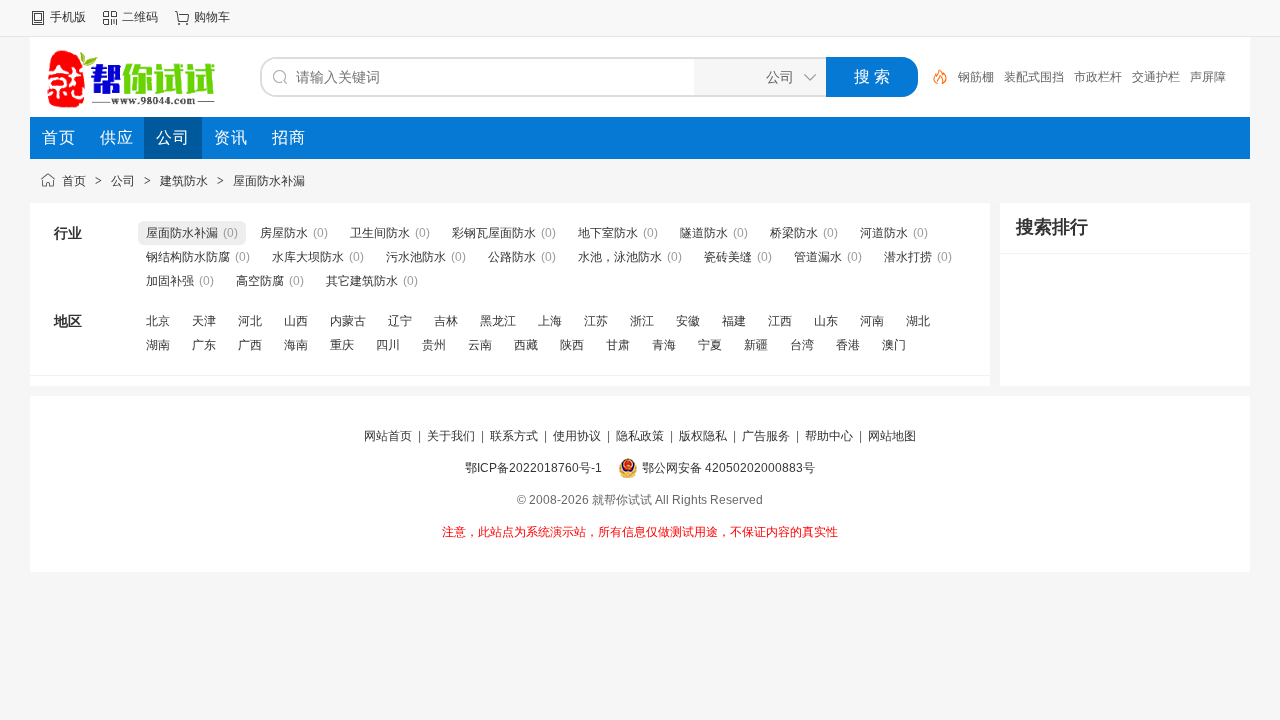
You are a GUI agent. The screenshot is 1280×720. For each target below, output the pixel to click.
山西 (296, 321)
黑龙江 (498, 321)
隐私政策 (640, 436)
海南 (296, 345)
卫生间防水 (380, 233)
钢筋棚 (976, 77)
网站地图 (892, 436)
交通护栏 (1156, 77)
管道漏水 (818, 257)
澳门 (894, 345)
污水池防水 (416, 257)
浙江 (642, 321)
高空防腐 (260, 281)
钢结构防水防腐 (188, 257)
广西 (250, 345)
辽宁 (400, 321)
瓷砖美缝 (728, 257)
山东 (826, 321)
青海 (664, 345)
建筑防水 (184, 181)
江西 (780, 321)
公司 (123, 181)
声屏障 (1208, 77)
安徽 (688, 321)
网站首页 (388, 436)
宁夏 (710, 345)
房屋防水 (284, 233)
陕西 (572, 345)
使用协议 (577, 436)
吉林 (446, 321)
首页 (74, 181)
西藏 (526, 345)
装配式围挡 (1034, 77)
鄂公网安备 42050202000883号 (728, 468)
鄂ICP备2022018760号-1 (533, 468)
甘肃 (618, 345)
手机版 (68, 17)
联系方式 (514, 436)
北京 (158, 321)
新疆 (756, 345)
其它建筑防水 (362, 281)
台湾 (802, 345)
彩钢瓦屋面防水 (494, 233)
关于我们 (451, 436)
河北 (250, 321)
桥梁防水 (794, 233)
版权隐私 (703, 436)
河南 (872, 321)
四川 (388, 345)
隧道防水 (704, 233)
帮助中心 (829, 436)
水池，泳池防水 (620, 257)
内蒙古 (348, 321)
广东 (204, 345)
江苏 (596, 321)
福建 (734, 321)
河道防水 (884, 233)
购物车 (212, 17)
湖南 (158, 345)
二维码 (140, 17)
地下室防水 (608, 233)
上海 (550, 321)
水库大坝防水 (308, 257)
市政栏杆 (1098, 77)
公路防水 (512, 257)
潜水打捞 (908, 257)
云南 (480, 345)
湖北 (918, 321)
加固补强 (170, 281)
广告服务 (766, 436)
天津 (204, 321)
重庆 (342, 345)
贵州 (434, 345)
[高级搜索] (933, 77)
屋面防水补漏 (269, 181)
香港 (848, 345)
